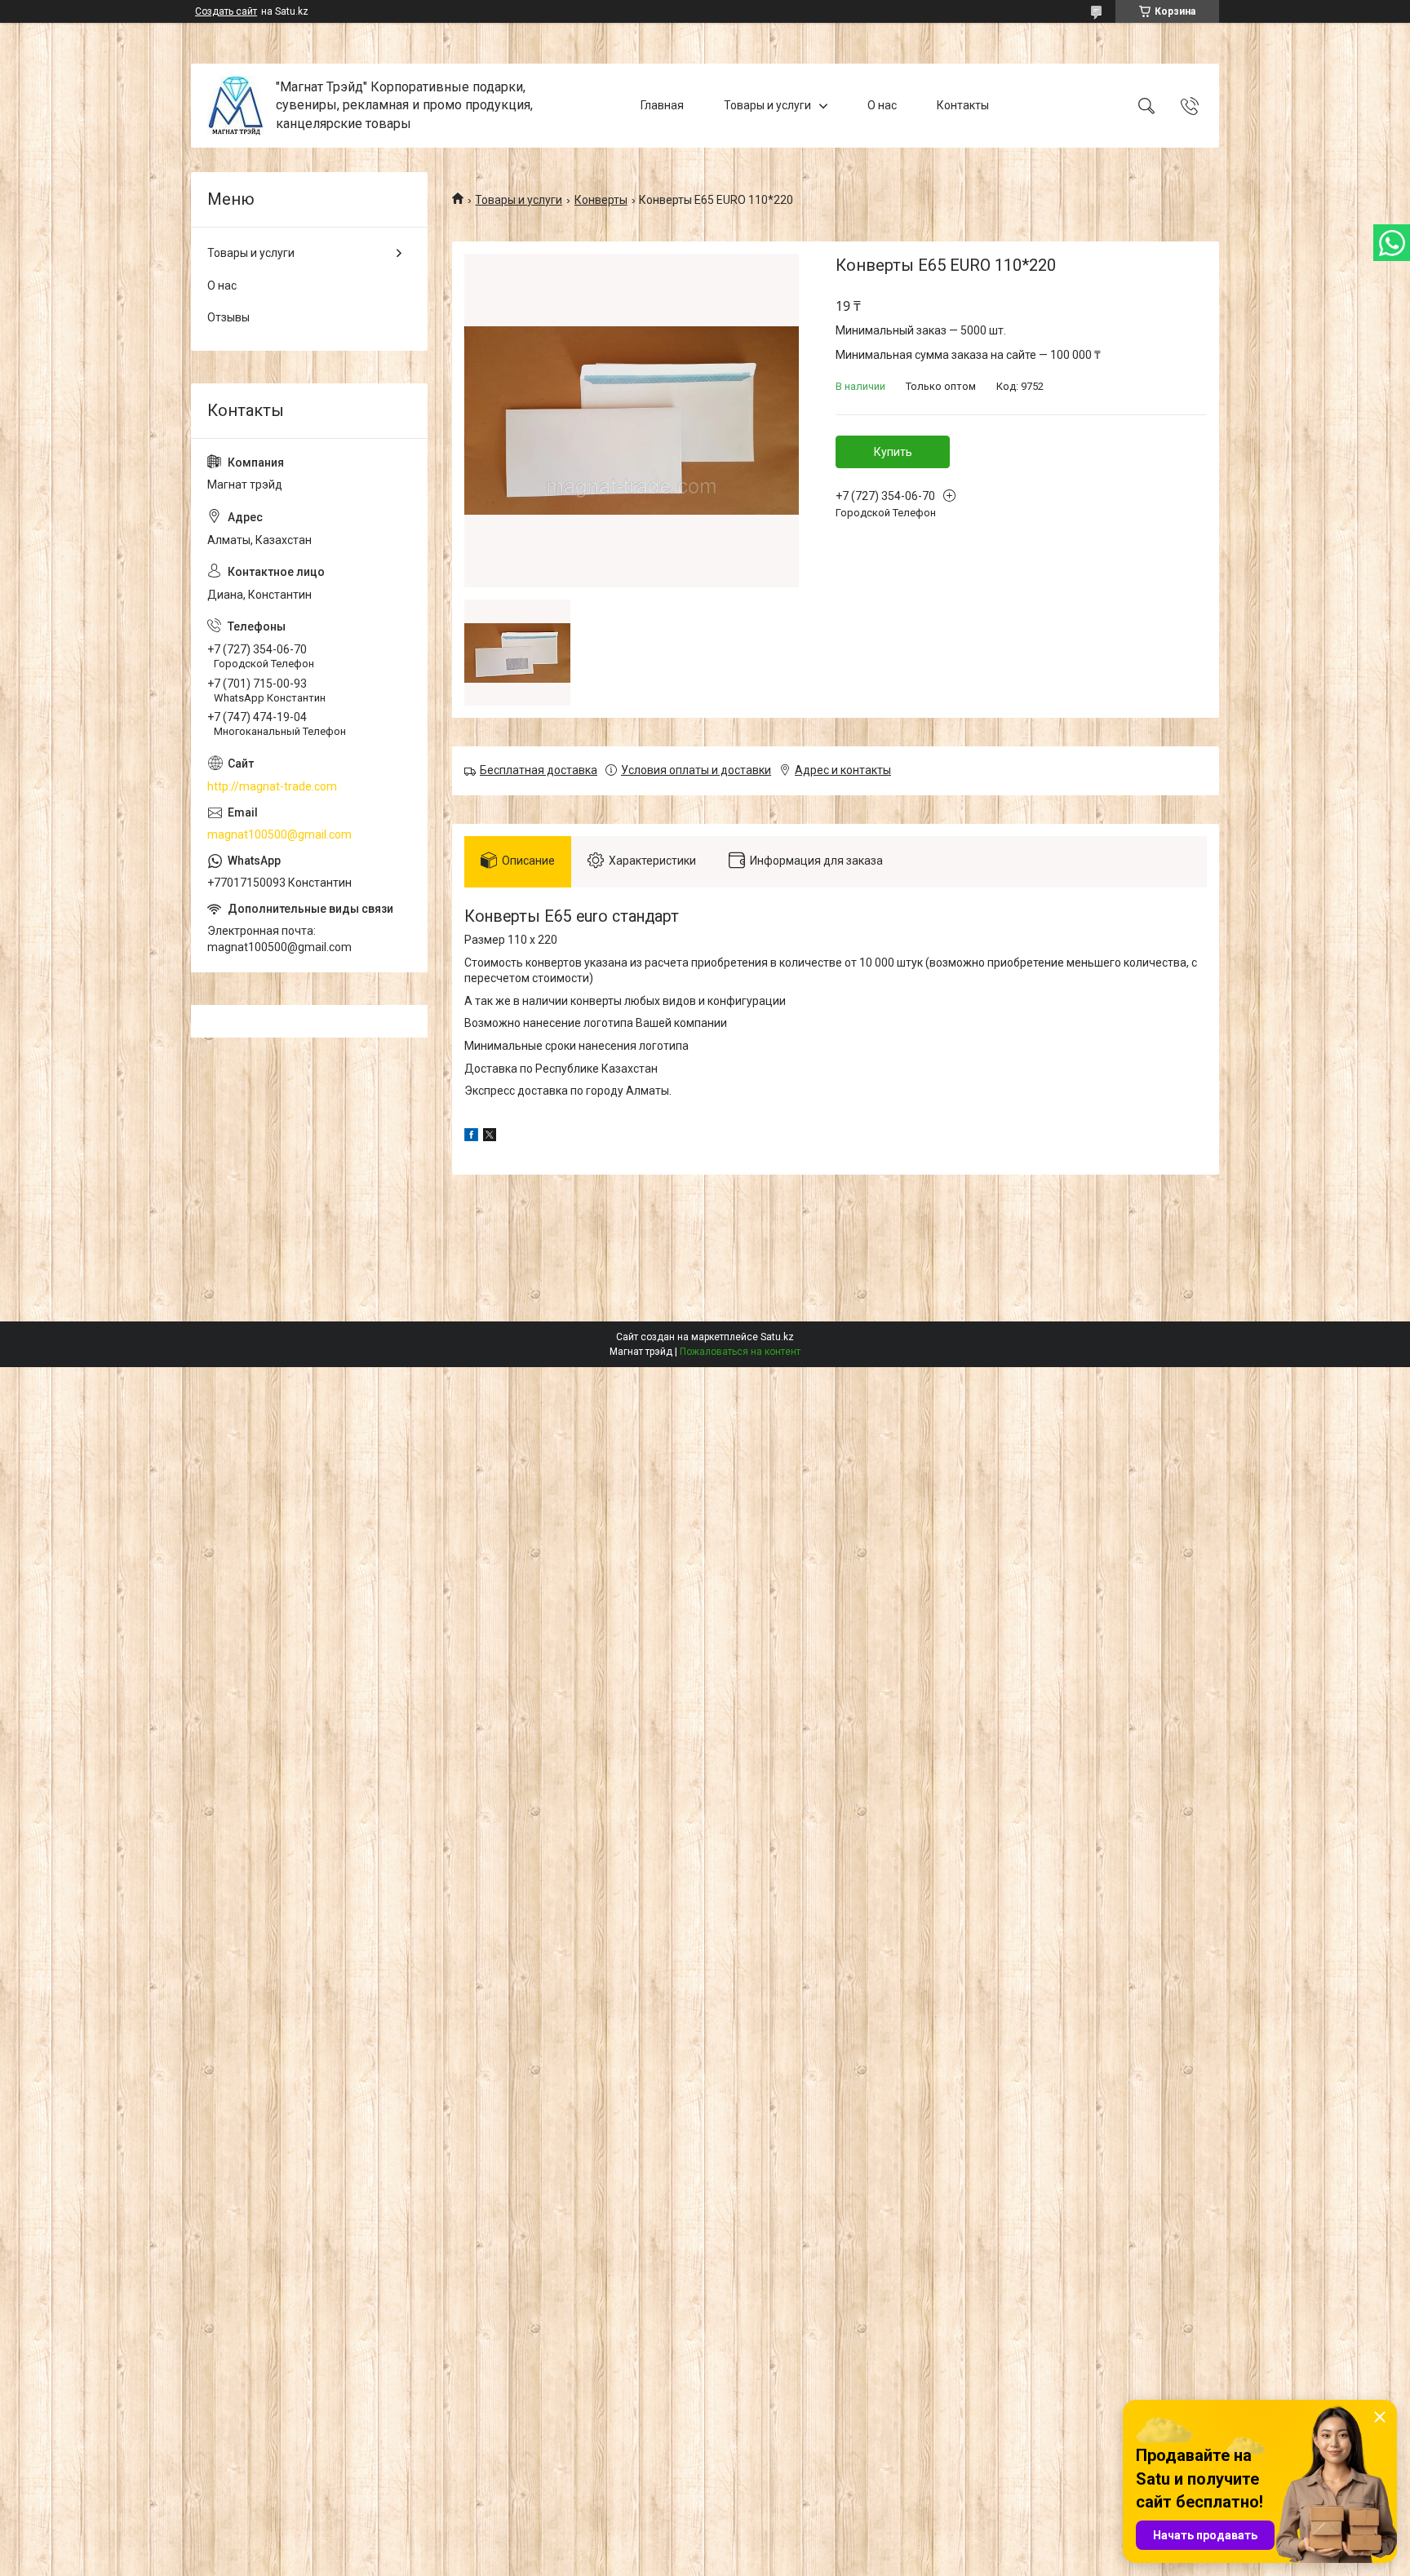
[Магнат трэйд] (235, 106)
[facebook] (471, 1137)
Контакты (963, 105)
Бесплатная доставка (539, 770)
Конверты (601, 200)
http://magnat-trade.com (272, 786)
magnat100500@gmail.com (279, 834)
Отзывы (228, 317)
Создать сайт (226, 11)
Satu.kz (777, 1337)
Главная (662, 105)
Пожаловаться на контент (740, 1352)
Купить (893, 452)
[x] (490, 1137)
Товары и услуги (767, 105)
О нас (882, 105)
